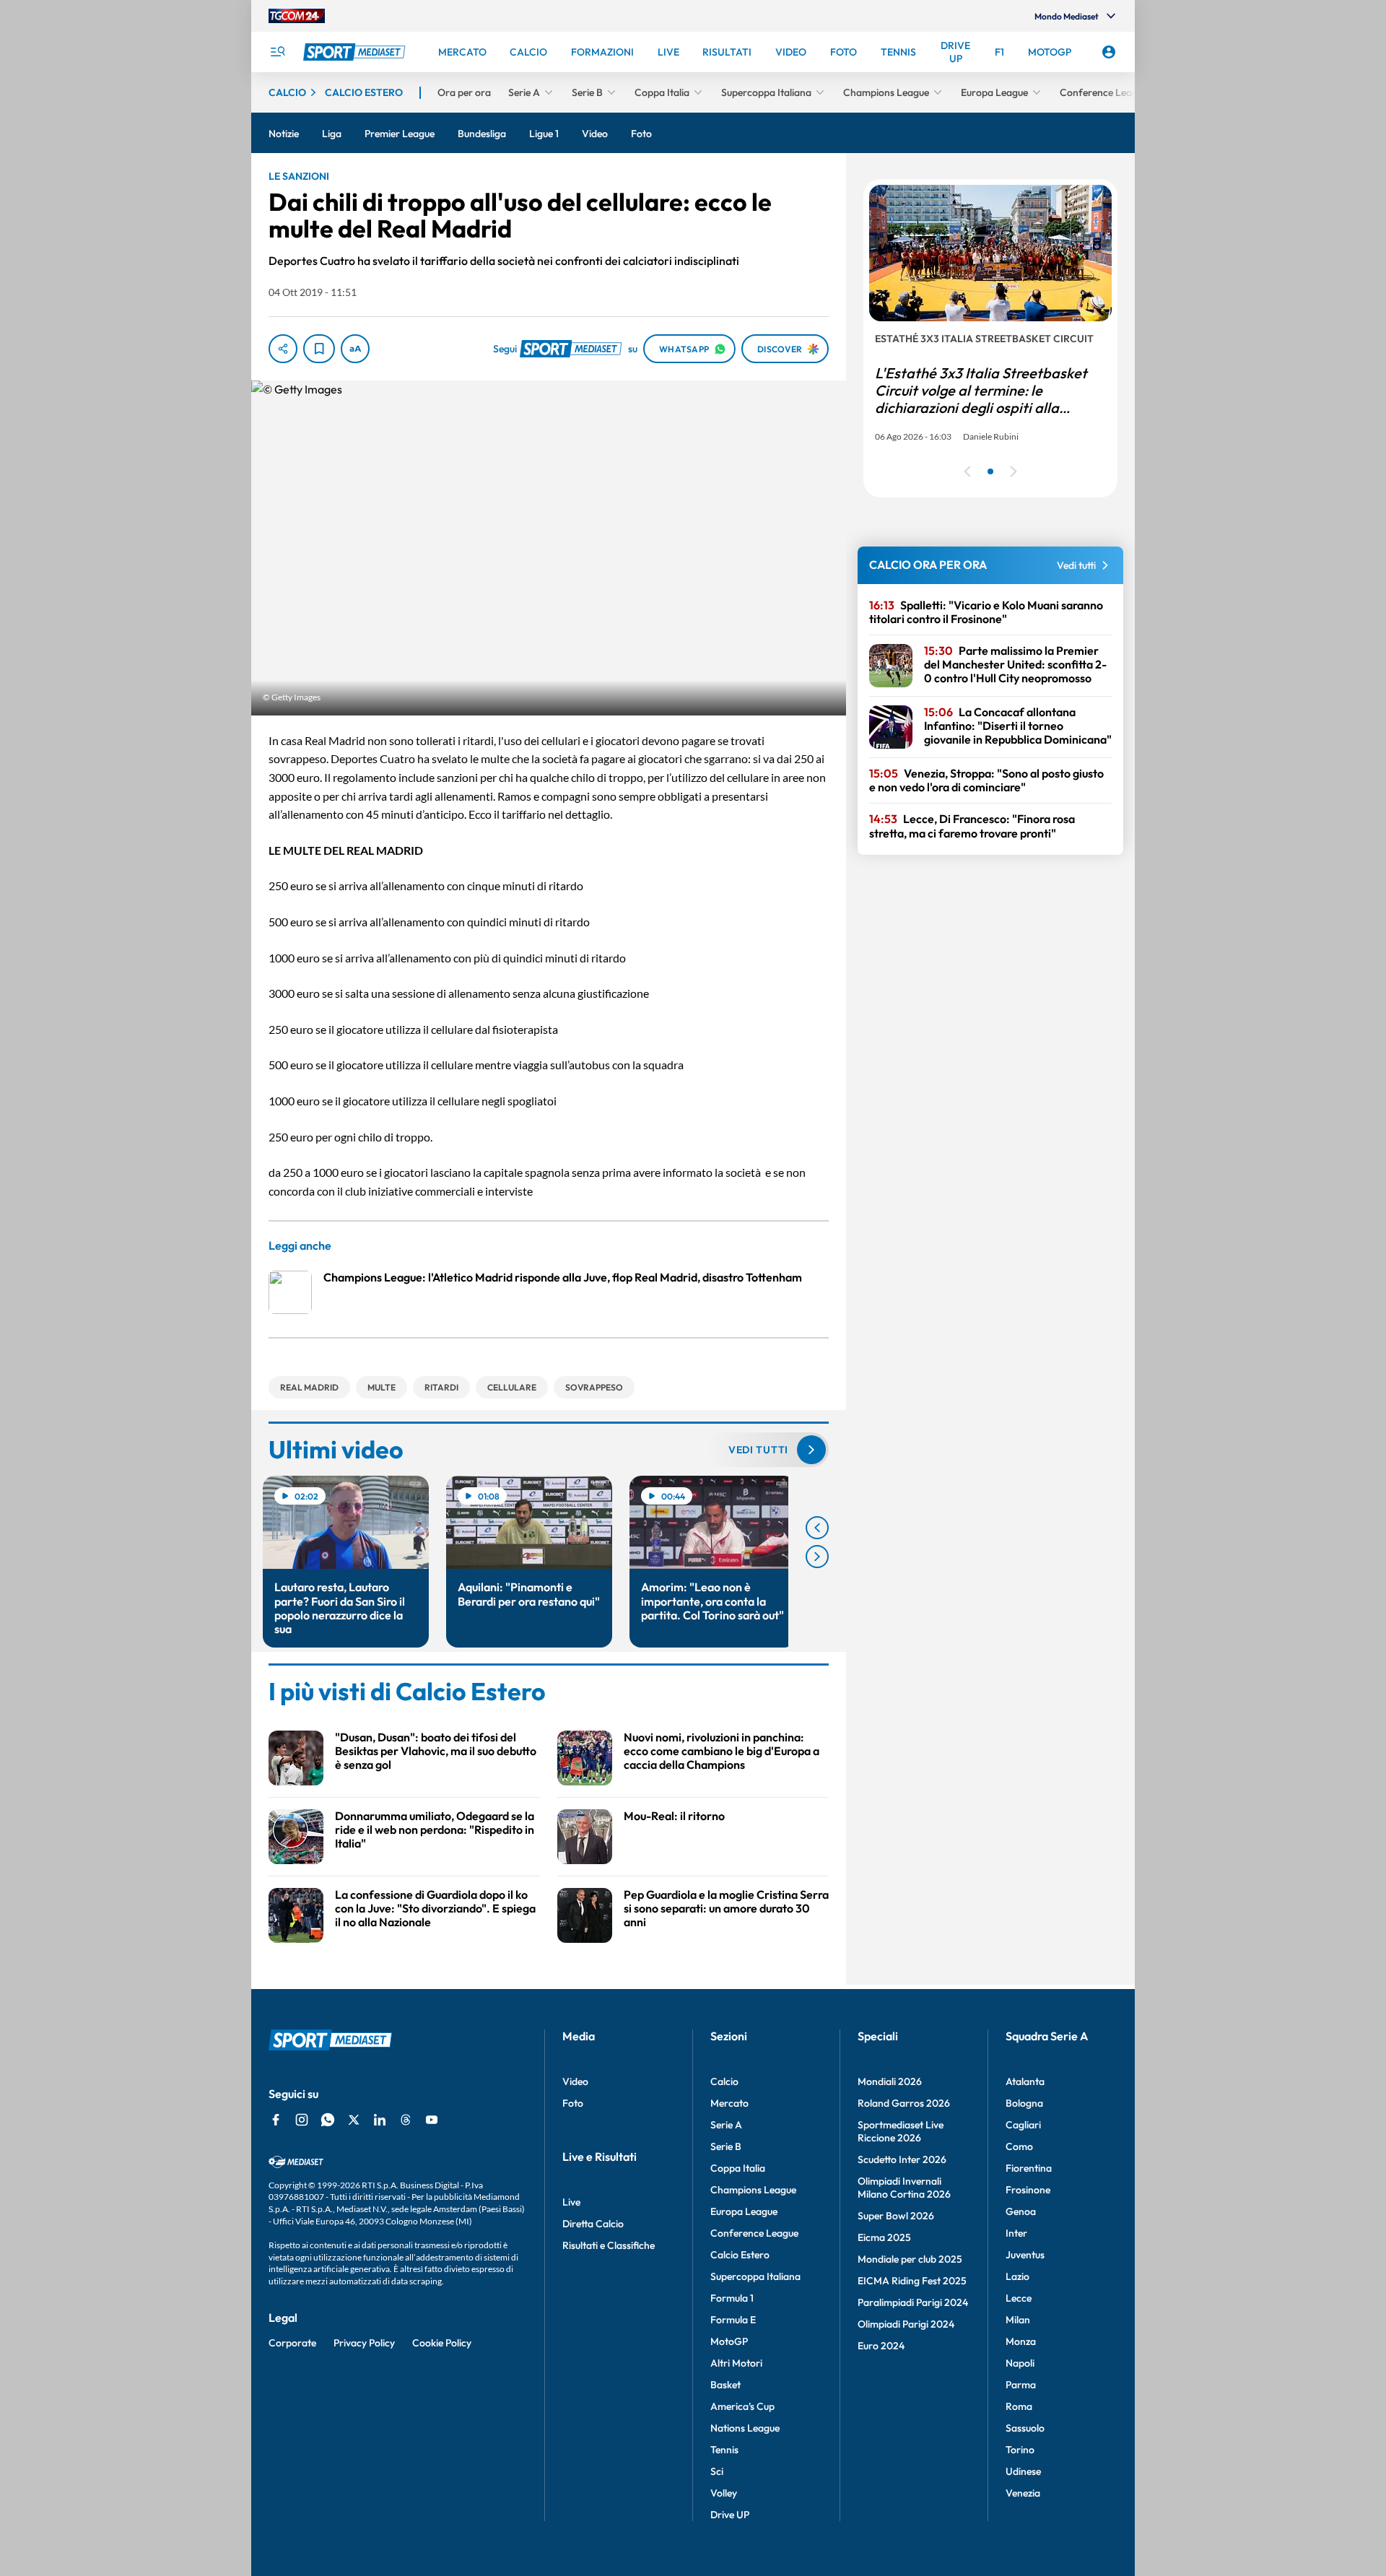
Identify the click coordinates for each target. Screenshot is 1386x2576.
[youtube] (432, 2120)
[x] (354, 2120)
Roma (1019, 2406)
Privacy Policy (364, 2343)
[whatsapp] (328, 2120)
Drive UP (730, 2515)
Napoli (1020, 2363)
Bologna (1024, 2103)
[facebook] (276, 2120)
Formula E (733, 2320)
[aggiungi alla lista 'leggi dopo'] (319, 349)
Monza (1021, 2341)
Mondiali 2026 (890, 2081)
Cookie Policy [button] (442, 2343)
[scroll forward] (817, 1557)
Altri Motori (736, 2363)
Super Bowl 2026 (896, 2216)
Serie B (726, 2146)
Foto (573, 2103)
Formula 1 (732, 2298)
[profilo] (1109, 52)
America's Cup (742, 2406)
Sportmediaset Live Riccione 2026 (901, 2131)
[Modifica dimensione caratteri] (355, 349)
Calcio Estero (740, 2255)
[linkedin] (380, 2120)
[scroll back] (817, 1528)
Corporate (292, 2343)
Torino (1020, 2450)
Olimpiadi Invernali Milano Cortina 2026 (904, 2188)
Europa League (744, 2211)
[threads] (406, 2120)
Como (1019, 2146)
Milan (1018, 2320)
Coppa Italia (738, 2168)
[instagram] (302, 2120)
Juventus (1025, 2255)
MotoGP (729, 2341)
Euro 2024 (881, 2346)
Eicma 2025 (884, 2237)
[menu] (277, 52)
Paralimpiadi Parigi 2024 (913, 2302)
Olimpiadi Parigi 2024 (906, 2324)
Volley (724, 2493)
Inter (1016, 2233)
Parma (1021, 2385)
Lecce (1019, 2298)
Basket (725, 2385)
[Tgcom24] (297, 16)
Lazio (1017, 2276)
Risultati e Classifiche (609, 2245)
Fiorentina (1029, 2168)
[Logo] (356, 52)
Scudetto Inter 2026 (902, 2159)
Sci (717, 2471)
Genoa (1021, 2211)
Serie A (726, 2125)
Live (571, 2202)
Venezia (1023, 2493)
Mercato (729, 2103)
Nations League (745, 2428)
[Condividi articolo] (283, 349)
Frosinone (1028, 2190)
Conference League (754, 2233)
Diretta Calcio (593, 2224)
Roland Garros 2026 (904, 2103)
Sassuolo (1025, 2428)
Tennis (724, 2450)
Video (575, 2081)
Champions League (753, 2190)
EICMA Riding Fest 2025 (912, 2281)
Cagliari (1023, 2125)
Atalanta (1025, 2081)
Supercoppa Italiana (755, 2276)
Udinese (1023, 2471)
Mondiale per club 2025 (910, 2259)
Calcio (724, 2081)
